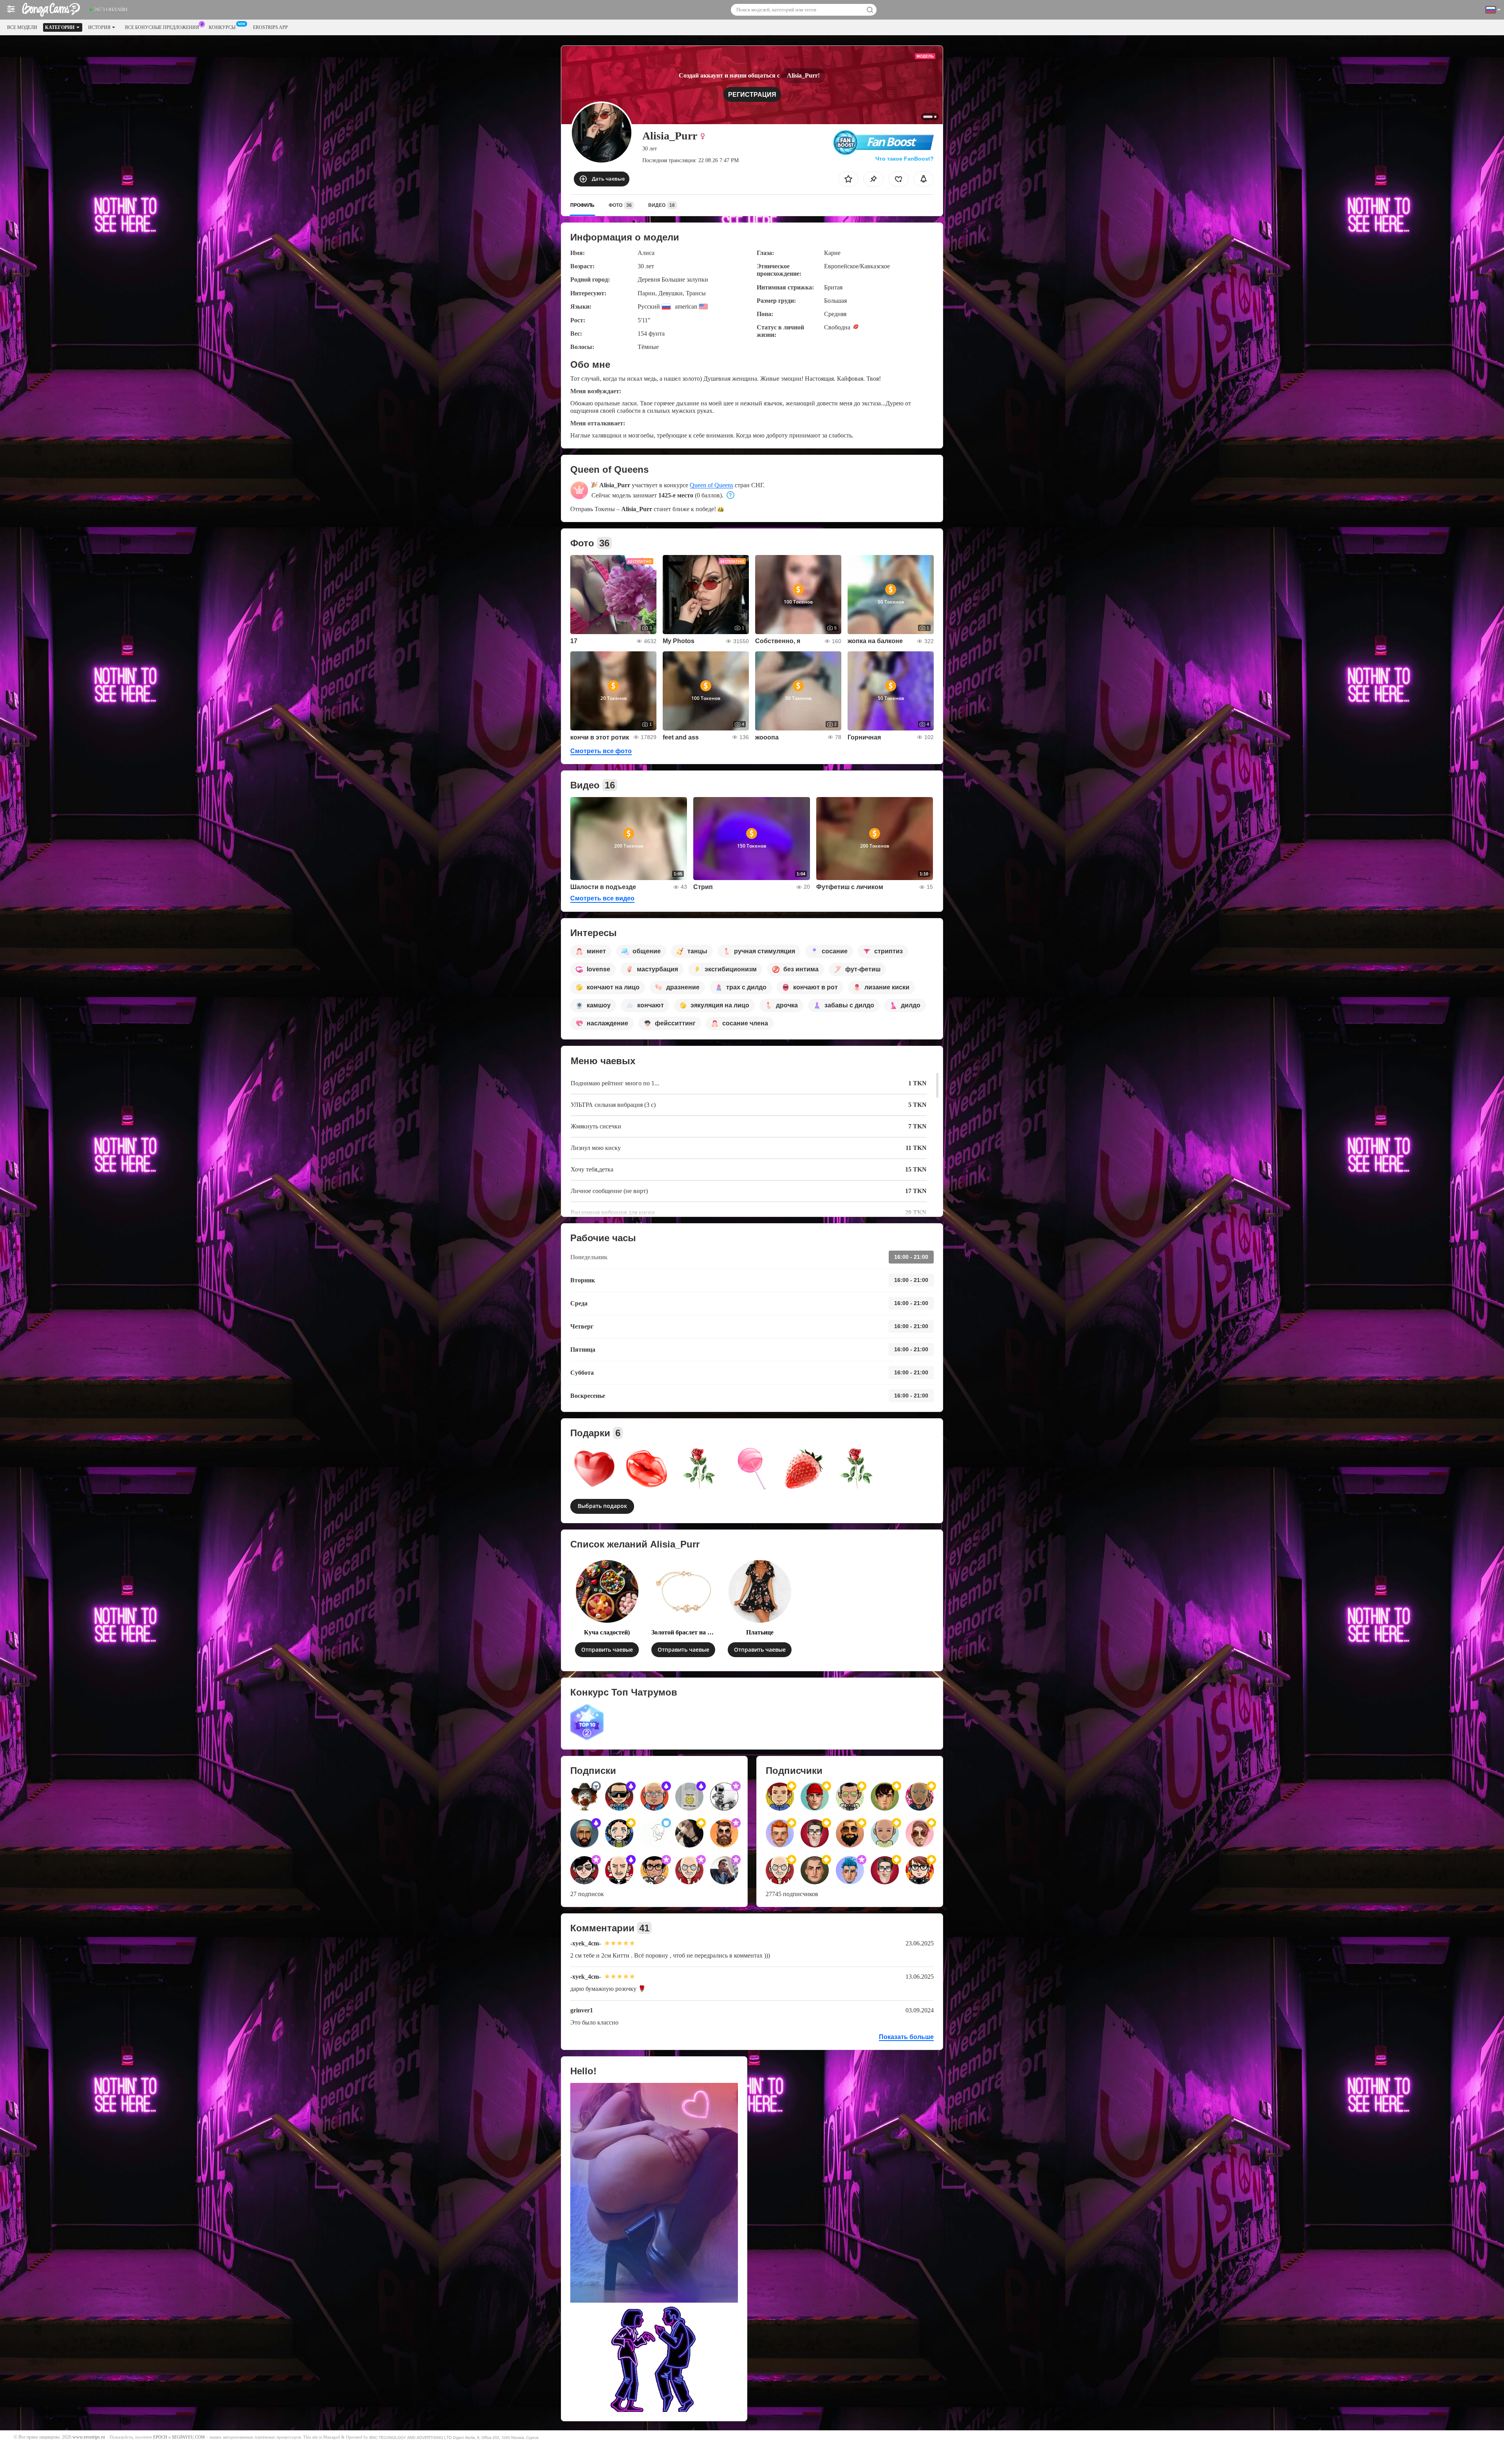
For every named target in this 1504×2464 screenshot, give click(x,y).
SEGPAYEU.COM (188, 2437)
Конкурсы (222, 27)
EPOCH (160, 2437)
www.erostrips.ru (89, 2437)
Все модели (22, 27)
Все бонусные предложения (162, 27)
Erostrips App (270, 27)
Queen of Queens (711, 485)
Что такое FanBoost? (905, 159)
